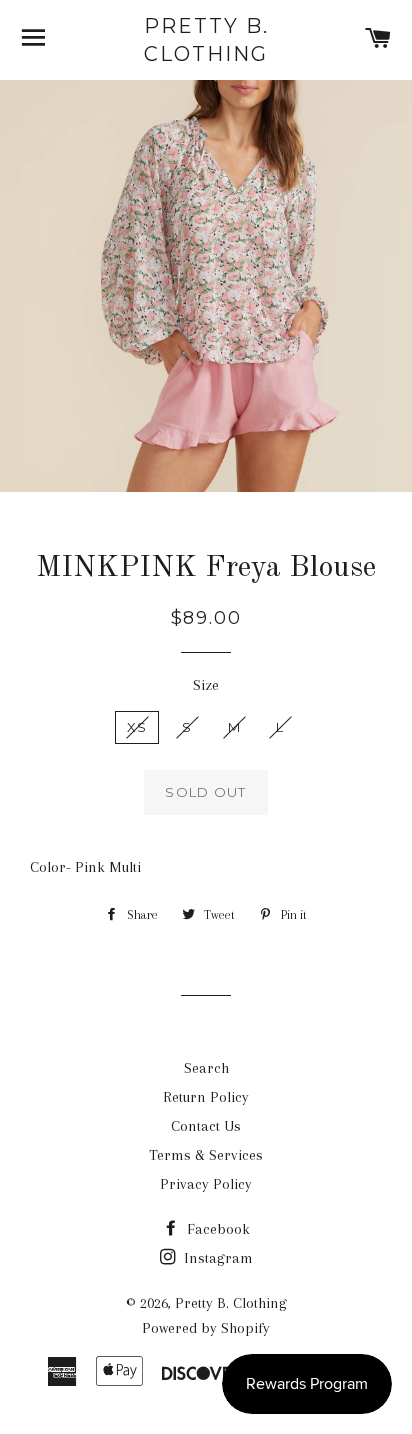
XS (137, 727)
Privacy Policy (206, 1184)
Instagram (216, 1258)
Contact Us (206, 1126)
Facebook (216, 1229)
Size (206, 685)
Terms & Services (206, 1155)
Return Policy (206, 1097)
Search (206, 1068)
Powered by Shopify (206, 1328)
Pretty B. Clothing (206, 40)
